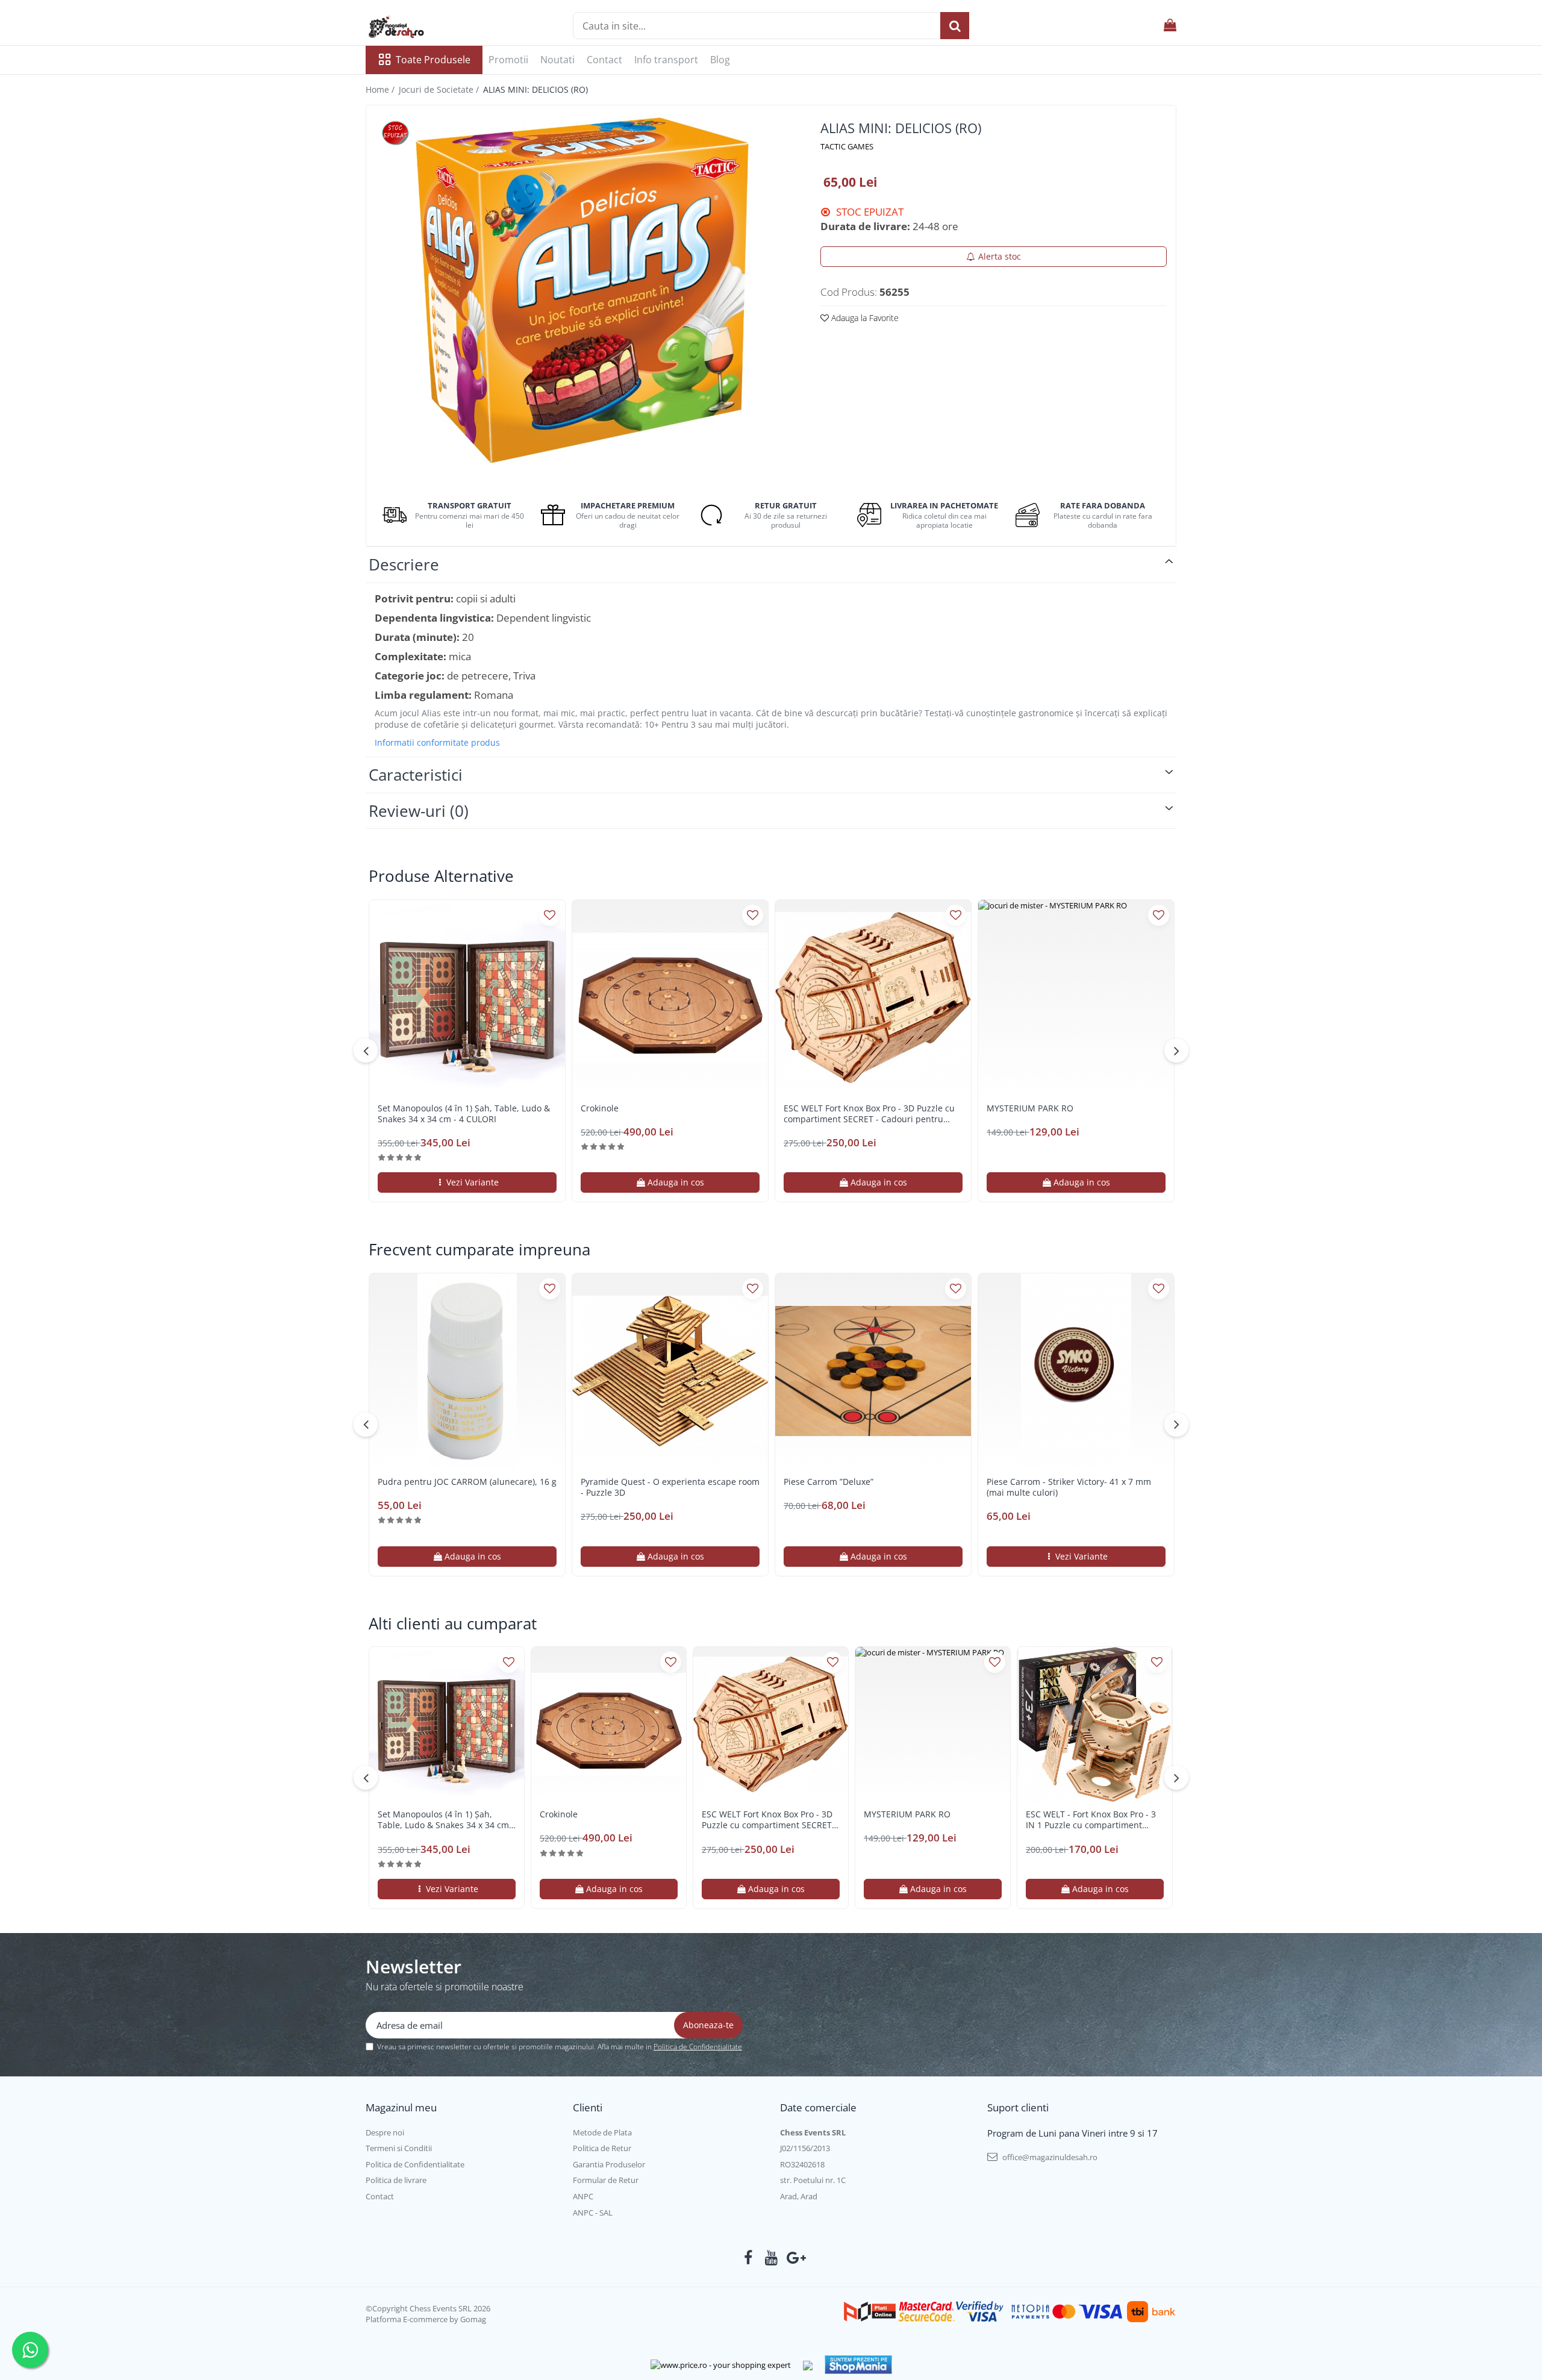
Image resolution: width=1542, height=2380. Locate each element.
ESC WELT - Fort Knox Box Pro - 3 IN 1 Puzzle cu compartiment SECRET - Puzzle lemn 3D (1091, 1820)
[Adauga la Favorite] (550, 915)
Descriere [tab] (404, 564)
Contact (604, 60)
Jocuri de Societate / (440, 89)
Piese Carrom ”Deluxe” (829, 1482)
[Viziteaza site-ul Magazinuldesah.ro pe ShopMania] (858, 2365)
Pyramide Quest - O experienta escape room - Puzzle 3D (670, 1487)
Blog (720, 60)
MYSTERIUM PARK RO (1030, 1108)
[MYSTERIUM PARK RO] (1076, 998)
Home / (381, 89)
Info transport (666, 60)
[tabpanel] (583, 295)
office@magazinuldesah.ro (1049, 2157)
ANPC (583, 2196)
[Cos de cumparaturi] (1170, 26)
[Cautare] (955, 26)
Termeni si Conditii (399, 2148)
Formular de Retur (606, 2180)
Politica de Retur (602, 2148)
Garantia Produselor (609, 2164)
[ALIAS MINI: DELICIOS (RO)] (583, 295)
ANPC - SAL (593, 2213)
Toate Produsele (433, 60)
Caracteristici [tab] (416, 775)
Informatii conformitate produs (437, 743)
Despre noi (385, 2132)
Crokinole (600, 1108)
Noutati (557, 60)
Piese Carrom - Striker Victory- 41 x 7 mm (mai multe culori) (1069, 1487)
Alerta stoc (1000, 256)
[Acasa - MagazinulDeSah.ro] (426, 27)
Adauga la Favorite (864, 318)
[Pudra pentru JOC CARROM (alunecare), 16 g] (467, 1371)
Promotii (508, 60)
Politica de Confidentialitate (698, 2047)
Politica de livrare (396, 2180)
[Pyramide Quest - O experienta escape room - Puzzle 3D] (670, 1371)
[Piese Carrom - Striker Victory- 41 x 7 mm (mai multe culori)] (1076, 1371)
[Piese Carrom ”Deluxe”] (873, 1371)
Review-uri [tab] (419, 811)
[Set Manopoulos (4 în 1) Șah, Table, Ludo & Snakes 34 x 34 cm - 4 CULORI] (467, 998)
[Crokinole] (670, 998)
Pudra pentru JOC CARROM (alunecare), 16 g (467, 1482)
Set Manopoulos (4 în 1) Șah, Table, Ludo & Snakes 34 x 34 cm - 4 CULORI (464, 1114)
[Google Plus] (794, 2258)
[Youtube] (771, 2258)
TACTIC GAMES (847, 146)
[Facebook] (748, 2258)
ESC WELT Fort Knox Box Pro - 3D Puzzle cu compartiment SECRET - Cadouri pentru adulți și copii (869, 1114)
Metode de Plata (602, 2132)
